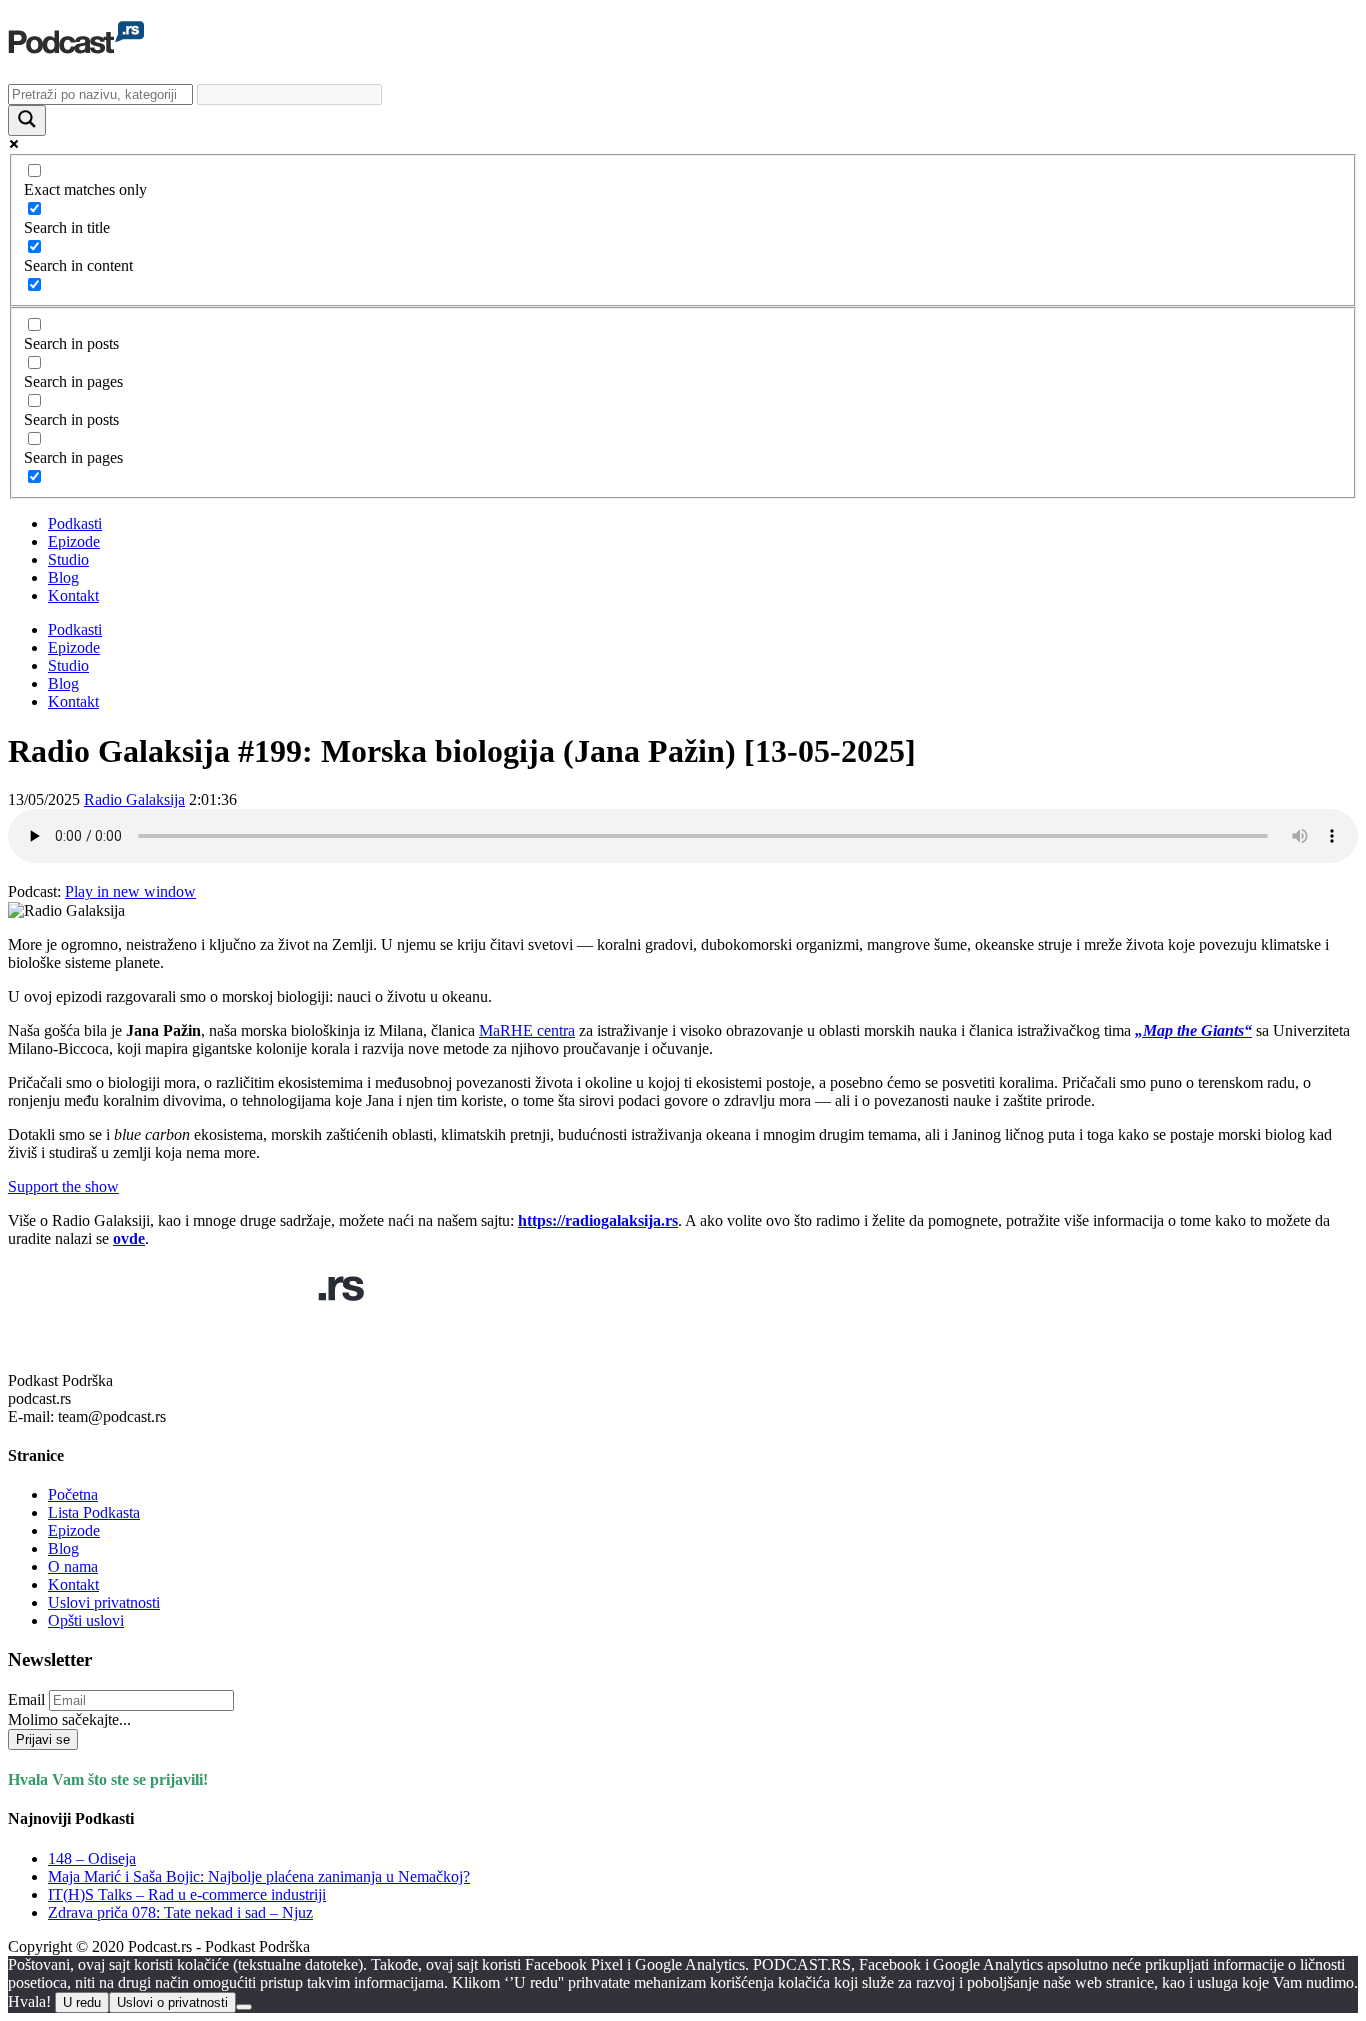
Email (26, 1699)
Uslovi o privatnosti (172, 2002)
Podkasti (75, 523)
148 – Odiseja (92, 1858)
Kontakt (73, 595)
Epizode (74, 541)
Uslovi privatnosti (104, 1602)
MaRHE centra (527, 1030)
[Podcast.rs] (76, 43)
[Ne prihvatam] (244, 2007)
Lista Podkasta (94, 1512)
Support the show (63, 1186)
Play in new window (130, 891)
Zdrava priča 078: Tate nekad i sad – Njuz (180, 1912)
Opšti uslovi (86, 1620)
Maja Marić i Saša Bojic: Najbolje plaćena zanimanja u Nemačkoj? (259, 1876)
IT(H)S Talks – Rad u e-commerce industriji (187, 1894)
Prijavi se (43, 1739)
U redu (82, 2002)
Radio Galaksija (134, 799)
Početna (73, 1494)
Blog (63, 577)
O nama (73, 1566)
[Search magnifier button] (27, 120)
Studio (68, 559)
